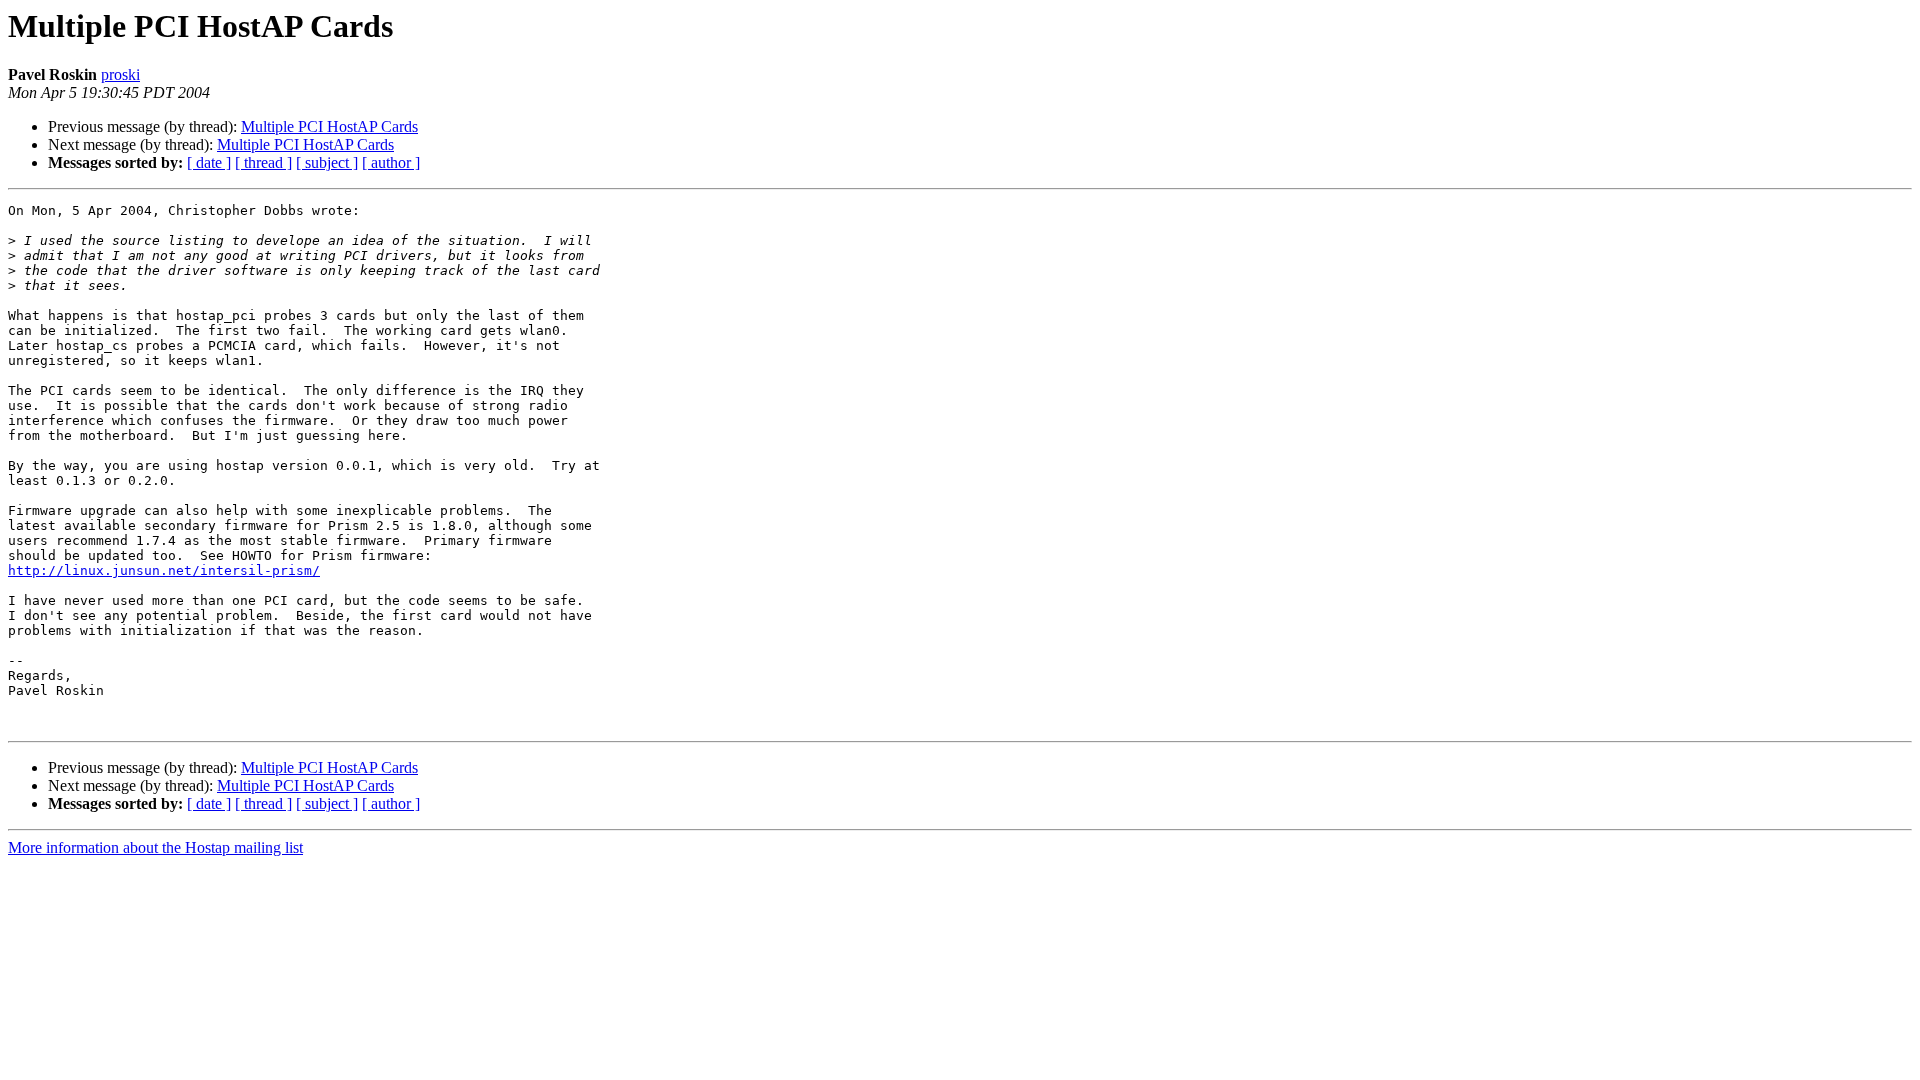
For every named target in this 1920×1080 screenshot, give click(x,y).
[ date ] (209, 162)
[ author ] (391, 162)
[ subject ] (327, 162)
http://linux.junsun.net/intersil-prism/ (164, 570)
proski (120, 74)
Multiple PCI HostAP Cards (329, 126)
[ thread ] (263, 162)
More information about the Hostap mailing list (155, 847)
